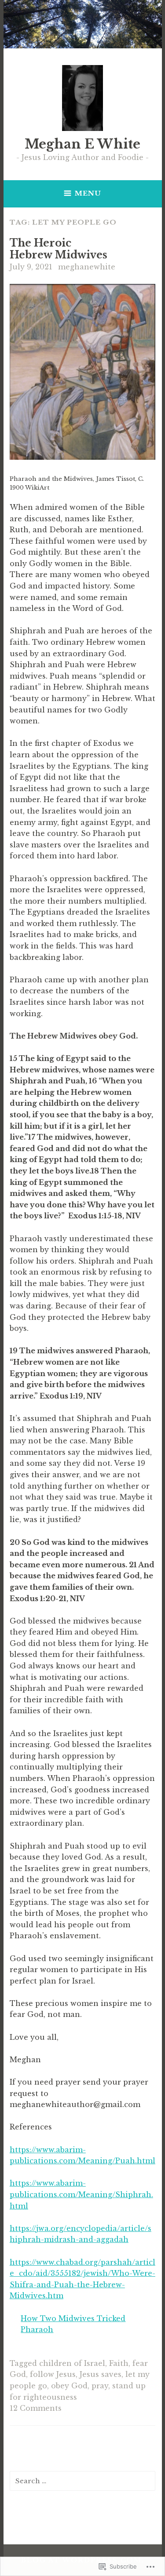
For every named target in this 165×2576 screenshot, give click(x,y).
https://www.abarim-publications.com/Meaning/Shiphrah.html (81, 2194)
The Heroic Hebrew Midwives (59, 249)
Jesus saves (101, 2374)
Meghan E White (82, 144)
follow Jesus (53, 2374)
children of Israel (72, 2363)
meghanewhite (87, 267)
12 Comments (36, 2408)
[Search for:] (82, 2481)
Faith (119, 2363)
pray (100, 2386)
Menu (88, 193)
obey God (69, 2386)
